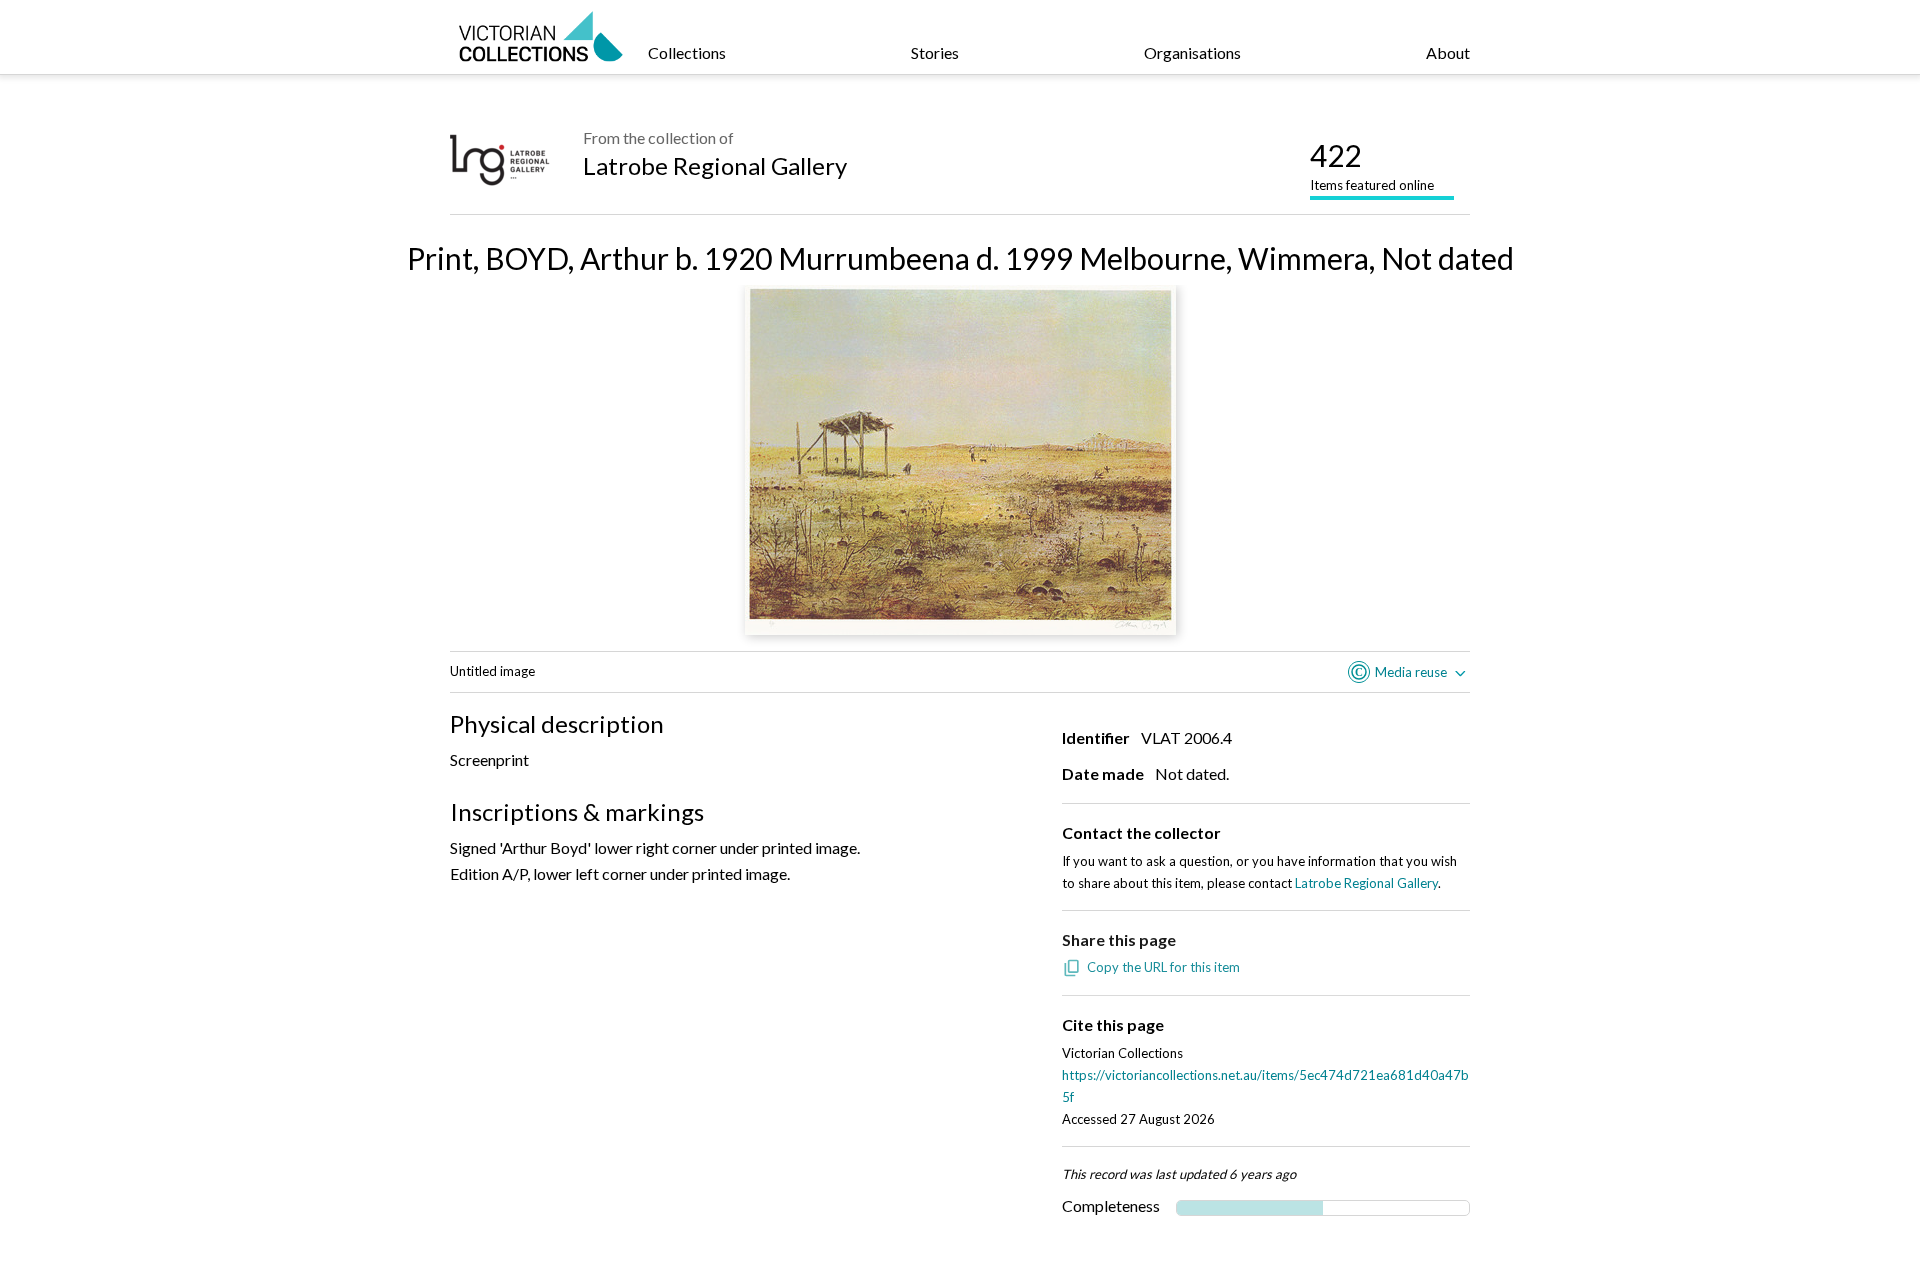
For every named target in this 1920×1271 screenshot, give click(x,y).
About (1448, 52)
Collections (687, 52)
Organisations (1192, 52)
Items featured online (1372, 165)
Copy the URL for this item (1163, 967)
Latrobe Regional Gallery (715, 165)
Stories (935, 52)
